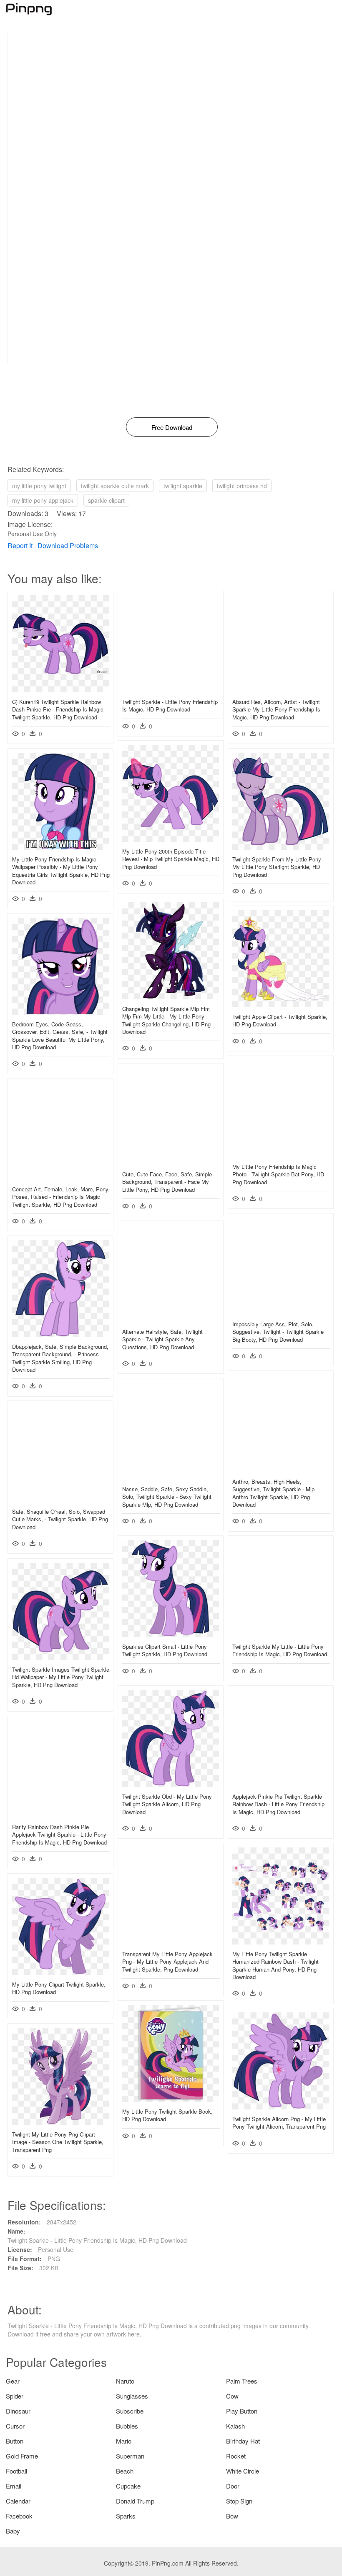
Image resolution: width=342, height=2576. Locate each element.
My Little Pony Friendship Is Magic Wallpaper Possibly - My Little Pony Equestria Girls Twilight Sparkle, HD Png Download (61, 871)
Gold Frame (22, 2456)
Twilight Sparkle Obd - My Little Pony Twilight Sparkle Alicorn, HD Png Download (167, 1804)
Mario (124, 2441)
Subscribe (130, 2411)
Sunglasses (132, 2396)
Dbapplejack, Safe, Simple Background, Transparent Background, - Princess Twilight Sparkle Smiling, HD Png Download (60, 1358)
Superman (130, 2456)
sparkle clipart (106, 500)
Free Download (172, 427)
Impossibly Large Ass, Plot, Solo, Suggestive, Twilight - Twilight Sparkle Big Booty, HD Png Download (278, 1332)
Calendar (18, 2501)
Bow (232, 2516)
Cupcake (128, 2486)
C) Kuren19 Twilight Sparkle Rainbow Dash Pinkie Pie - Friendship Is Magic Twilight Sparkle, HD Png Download (58, 709)
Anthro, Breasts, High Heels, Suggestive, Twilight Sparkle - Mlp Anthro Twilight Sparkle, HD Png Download (273, 1493)
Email (14, 2486)
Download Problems (68, 545)
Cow (232, 2396)
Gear (13, 2381)
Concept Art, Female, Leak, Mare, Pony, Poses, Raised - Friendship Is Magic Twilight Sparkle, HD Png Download (61, 1197)
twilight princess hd (242, 486)
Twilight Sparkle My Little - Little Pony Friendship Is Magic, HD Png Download (280, 1650)
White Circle (243, 2471)
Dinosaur (18, 2411)
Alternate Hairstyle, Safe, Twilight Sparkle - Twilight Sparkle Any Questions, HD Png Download (162, 1339)
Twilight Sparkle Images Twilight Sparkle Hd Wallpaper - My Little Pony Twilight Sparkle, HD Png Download (61, 1677)
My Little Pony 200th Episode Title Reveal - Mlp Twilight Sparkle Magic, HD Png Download (171, 859)
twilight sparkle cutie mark (115, 486)
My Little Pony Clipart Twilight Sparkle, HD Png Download (59, 1988)
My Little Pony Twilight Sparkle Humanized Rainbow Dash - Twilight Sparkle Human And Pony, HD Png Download (275, 1965)
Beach (125, 2471)
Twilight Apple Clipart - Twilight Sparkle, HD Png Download (280, 1020)
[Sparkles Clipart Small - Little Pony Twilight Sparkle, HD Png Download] (171, 1635)
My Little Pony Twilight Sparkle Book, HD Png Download (167, 2115)
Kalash (235, 2426)
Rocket (236, 2456)
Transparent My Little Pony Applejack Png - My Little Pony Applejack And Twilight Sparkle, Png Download (167, 1961)
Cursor (15, 2426)
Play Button (242, 2411)
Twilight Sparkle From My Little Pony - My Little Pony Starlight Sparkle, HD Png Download (278, 867)
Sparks (126, 2516)
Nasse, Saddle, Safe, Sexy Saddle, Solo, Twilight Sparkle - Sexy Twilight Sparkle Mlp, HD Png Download (167, 1496)
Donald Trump (135, 2501)
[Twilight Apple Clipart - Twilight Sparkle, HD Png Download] (281, 1005)
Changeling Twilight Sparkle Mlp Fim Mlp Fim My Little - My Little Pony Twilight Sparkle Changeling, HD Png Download (166, 1020)
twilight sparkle (183, 486)
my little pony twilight (39, 486)
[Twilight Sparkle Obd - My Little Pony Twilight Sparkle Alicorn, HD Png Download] (171, 1785)
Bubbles (127, 2426)
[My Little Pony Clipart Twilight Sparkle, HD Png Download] (60, 1972)
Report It (20, 545)
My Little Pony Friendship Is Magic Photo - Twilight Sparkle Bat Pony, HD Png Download (278, 1174)
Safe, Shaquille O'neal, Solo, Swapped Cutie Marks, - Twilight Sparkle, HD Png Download (60, 1519)
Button (15, 2441)
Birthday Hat (243, 2441)
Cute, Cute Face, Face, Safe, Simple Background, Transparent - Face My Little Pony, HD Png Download (167, 1182)
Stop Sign (239, 2501)
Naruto (125, 2381)
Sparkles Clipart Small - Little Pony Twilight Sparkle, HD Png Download (165, 1650)
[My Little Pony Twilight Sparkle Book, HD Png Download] (171, 2099)
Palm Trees (242, 2381)
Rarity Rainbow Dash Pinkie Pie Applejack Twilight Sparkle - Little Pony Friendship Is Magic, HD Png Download (59, 1834)
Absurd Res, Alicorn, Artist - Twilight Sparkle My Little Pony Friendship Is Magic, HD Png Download (276, 709)
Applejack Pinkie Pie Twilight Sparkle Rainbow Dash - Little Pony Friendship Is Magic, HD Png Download (278, 1804)
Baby (13, 2531)
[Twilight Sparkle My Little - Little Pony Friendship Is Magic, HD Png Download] (281, 1635)
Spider (15, 2396)
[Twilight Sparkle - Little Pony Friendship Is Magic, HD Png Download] (171, 690)
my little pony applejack (43, 500)
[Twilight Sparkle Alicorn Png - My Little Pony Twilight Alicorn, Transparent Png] (281, 2107)
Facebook (19, 2516)
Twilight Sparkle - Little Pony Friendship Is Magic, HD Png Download (170, 705)
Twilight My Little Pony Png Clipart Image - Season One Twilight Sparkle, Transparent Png (58, 2142)
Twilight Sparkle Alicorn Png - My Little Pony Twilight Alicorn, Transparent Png (279, 2123)
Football (16, 2471)
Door (233, 2486)
